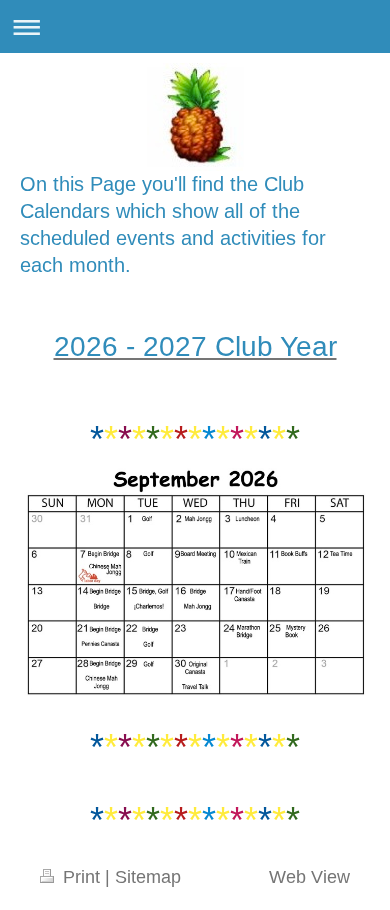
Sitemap (148, 877)
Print (81, 877)
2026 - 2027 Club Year (195, 346)
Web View (309, 877)
